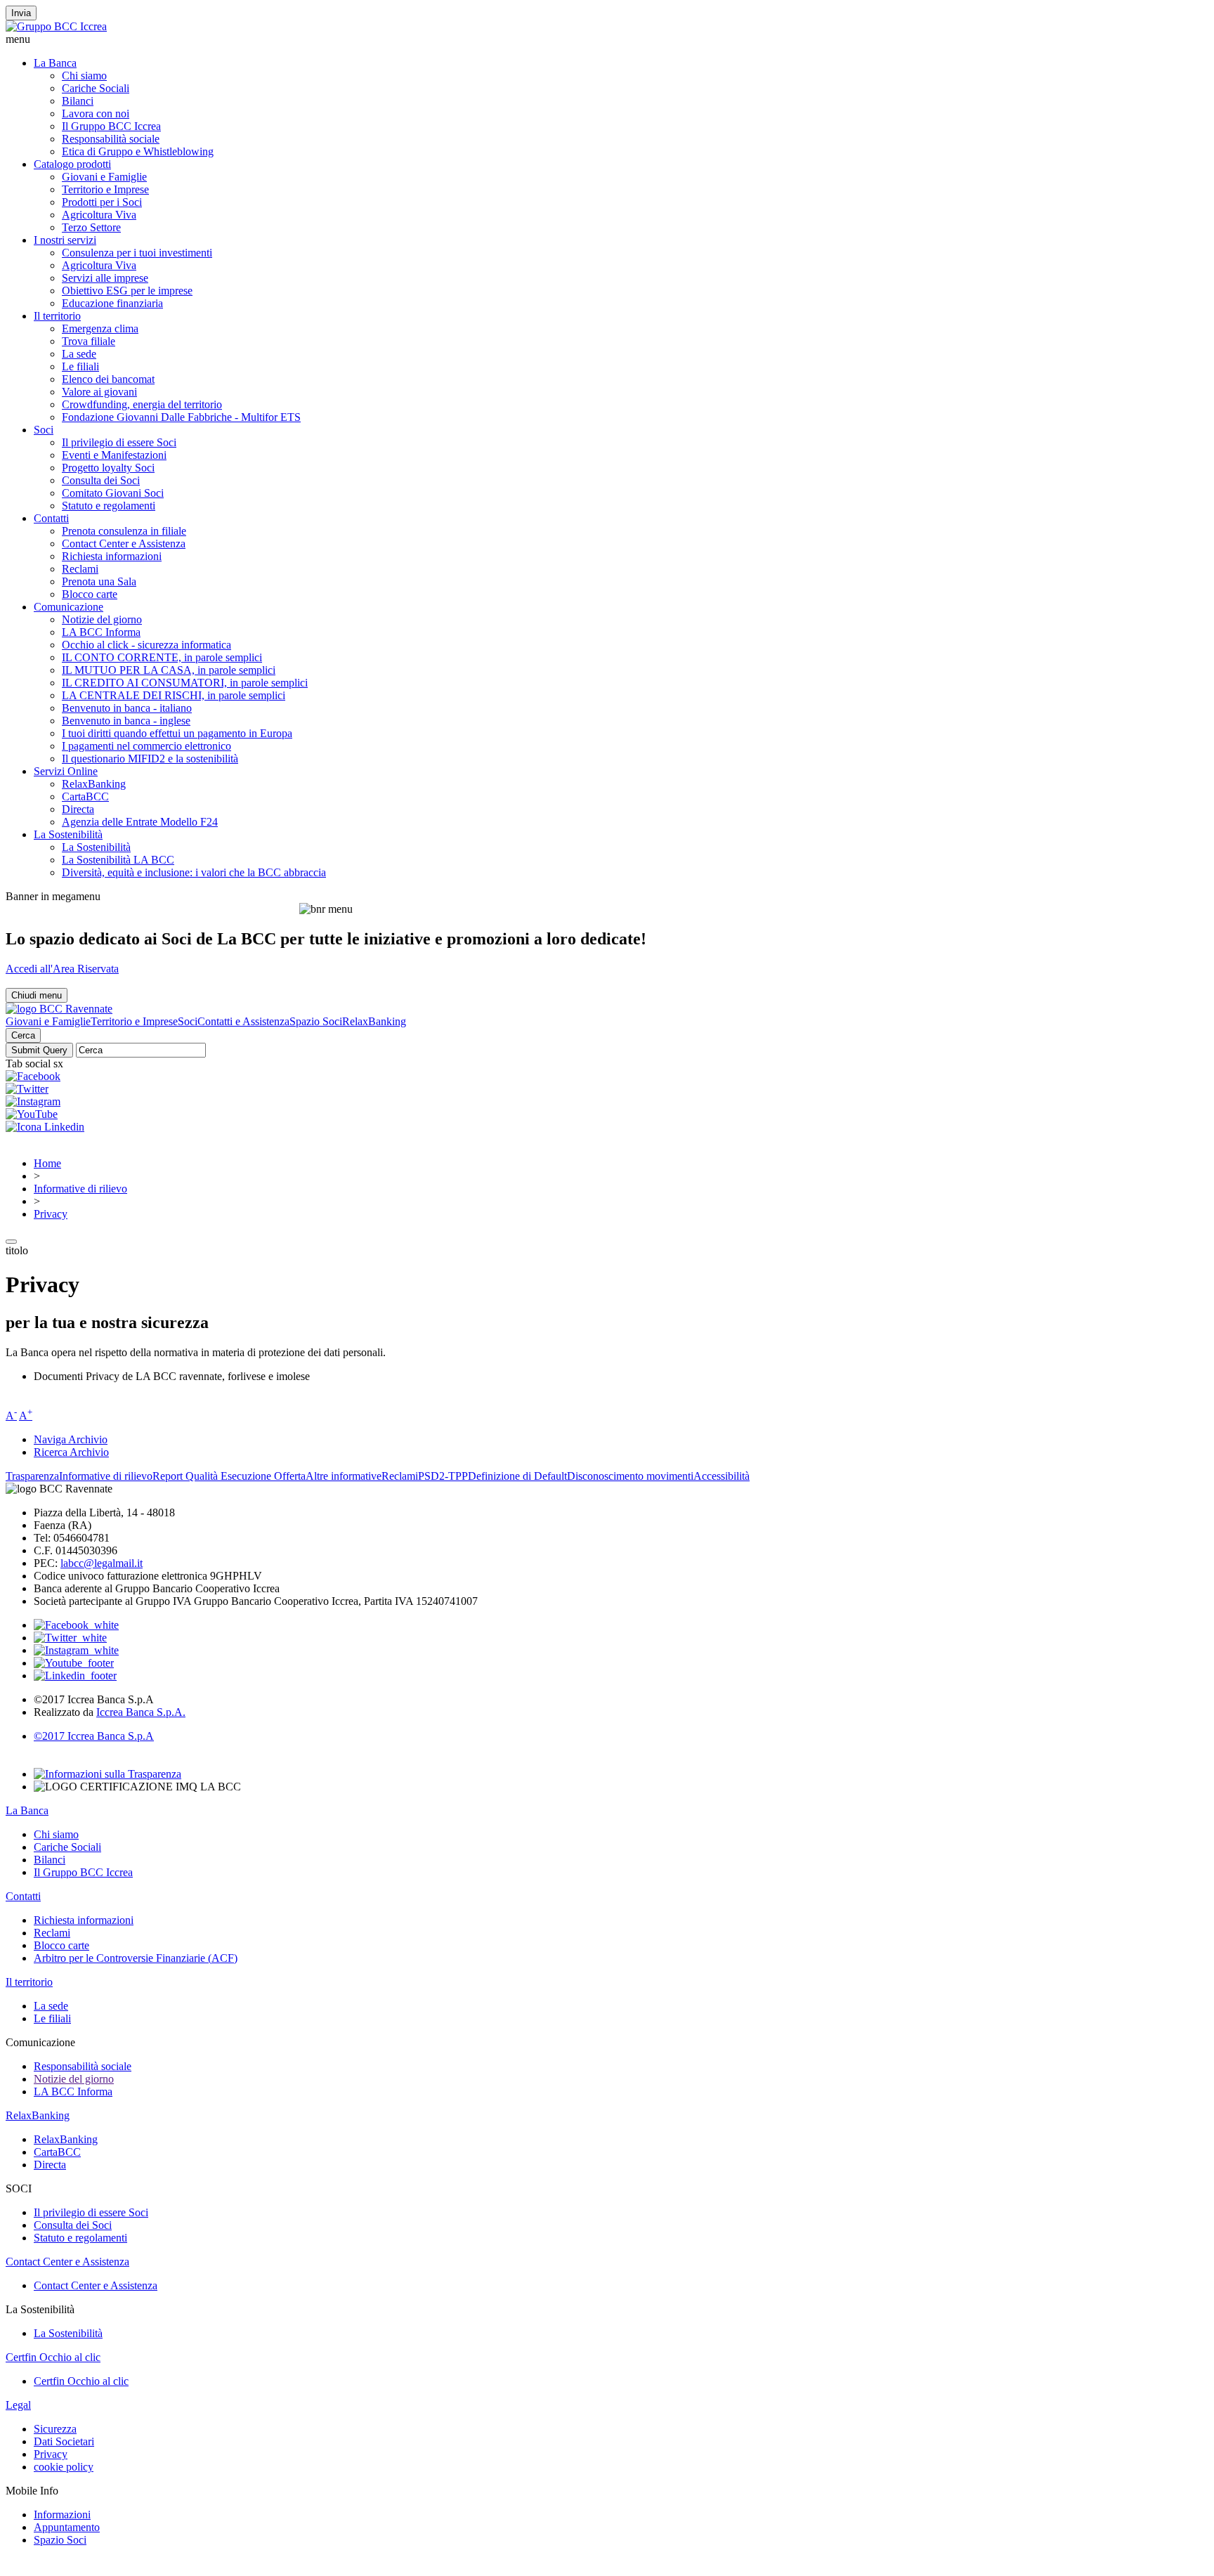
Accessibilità (722, 1476)
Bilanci (78, 101)
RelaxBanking (94, 784)
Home (47, 1163)
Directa (78, 809)
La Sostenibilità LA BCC (118, 860)
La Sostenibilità (68, 834)
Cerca (23, 1035)
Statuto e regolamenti (109, 506)
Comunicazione (68, 607)
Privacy (51, 1214)
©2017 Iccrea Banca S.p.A (94, 1736)
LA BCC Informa (101, 632)
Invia (21, 13)
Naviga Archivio (71, 1439)
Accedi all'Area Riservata (62, 969)
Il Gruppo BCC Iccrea (111, 126)
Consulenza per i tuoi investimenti (137, 253)
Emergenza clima (100, 328)
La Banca (55, 63)
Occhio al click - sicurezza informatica (146, 645)
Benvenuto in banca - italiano (127, 708)
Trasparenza (32, 1476)
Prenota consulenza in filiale (124, 531)
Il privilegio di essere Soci (119, 442)
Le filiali (80, 366)
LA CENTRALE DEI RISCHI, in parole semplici (174, 695)
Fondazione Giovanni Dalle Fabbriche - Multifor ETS (181, 417)
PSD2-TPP (443, 1476)
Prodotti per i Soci (102, 202)
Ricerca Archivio (71, 1452)
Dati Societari (64, 2441)
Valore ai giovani (99, 392)
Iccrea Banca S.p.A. (141, 1712)
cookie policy (64, 2467)
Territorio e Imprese (105, 189)
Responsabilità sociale (111, 139)
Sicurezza (55, 2429)
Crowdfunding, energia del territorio (142, 404)
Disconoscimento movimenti (630, 1476)
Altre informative (344, 1476)
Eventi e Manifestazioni (114, 455)
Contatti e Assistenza (243, 1021)
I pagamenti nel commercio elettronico (146, 746)
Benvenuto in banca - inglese (126, 721)
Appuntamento (67, 2527)
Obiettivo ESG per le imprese (127, 291)
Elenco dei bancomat (108, 379)
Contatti (51, 518)
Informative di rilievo (80, 1189)
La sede (79, 354)
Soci (44, 430)
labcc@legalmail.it (102, 1563)
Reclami (80, 569)
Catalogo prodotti (72, 164)
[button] (607, 39)
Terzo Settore (91, 227)
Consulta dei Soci (101, 480)
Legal (18, 2405)
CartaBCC (85, 796)
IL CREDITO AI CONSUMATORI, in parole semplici (185, 683)
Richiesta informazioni (112, 556)
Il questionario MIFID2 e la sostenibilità (150, 759)
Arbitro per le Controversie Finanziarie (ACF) (136, 1958)
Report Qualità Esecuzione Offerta (229, 1476)
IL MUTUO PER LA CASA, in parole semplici (169, 670)
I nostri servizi (65, 240)
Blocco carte (90, 594)
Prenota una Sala (99, 581)
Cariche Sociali (96, 88)
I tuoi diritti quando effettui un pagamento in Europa (177, 733)
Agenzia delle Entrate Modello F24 (140, 822)
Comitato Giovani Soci (113, 493)
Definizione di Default (517, 1476)
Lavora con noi (96, 113)
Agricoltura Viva (99, 215)
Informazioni (62, 2515)
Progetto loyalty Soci (108, 468)
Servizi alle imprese (105, 278)
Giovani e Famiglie (104, 177)
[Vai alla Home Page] (59, 1009)
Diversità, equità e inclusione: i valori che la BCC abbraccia (194, 872)
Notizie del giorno (102, 619)
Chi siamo (84, 76)
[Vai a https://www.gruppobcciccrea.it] (56, 26)
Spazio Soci (316, 1021)
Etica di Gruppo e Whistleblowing (138, 151)
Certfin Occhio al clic (53, 2357)
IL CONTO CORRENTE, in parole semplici (162, 657)
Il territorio (57, 316)
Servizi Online (66, 771)
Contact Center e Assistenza (124, 544)
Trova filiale (89, 341)
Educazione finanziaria (112, 303)
